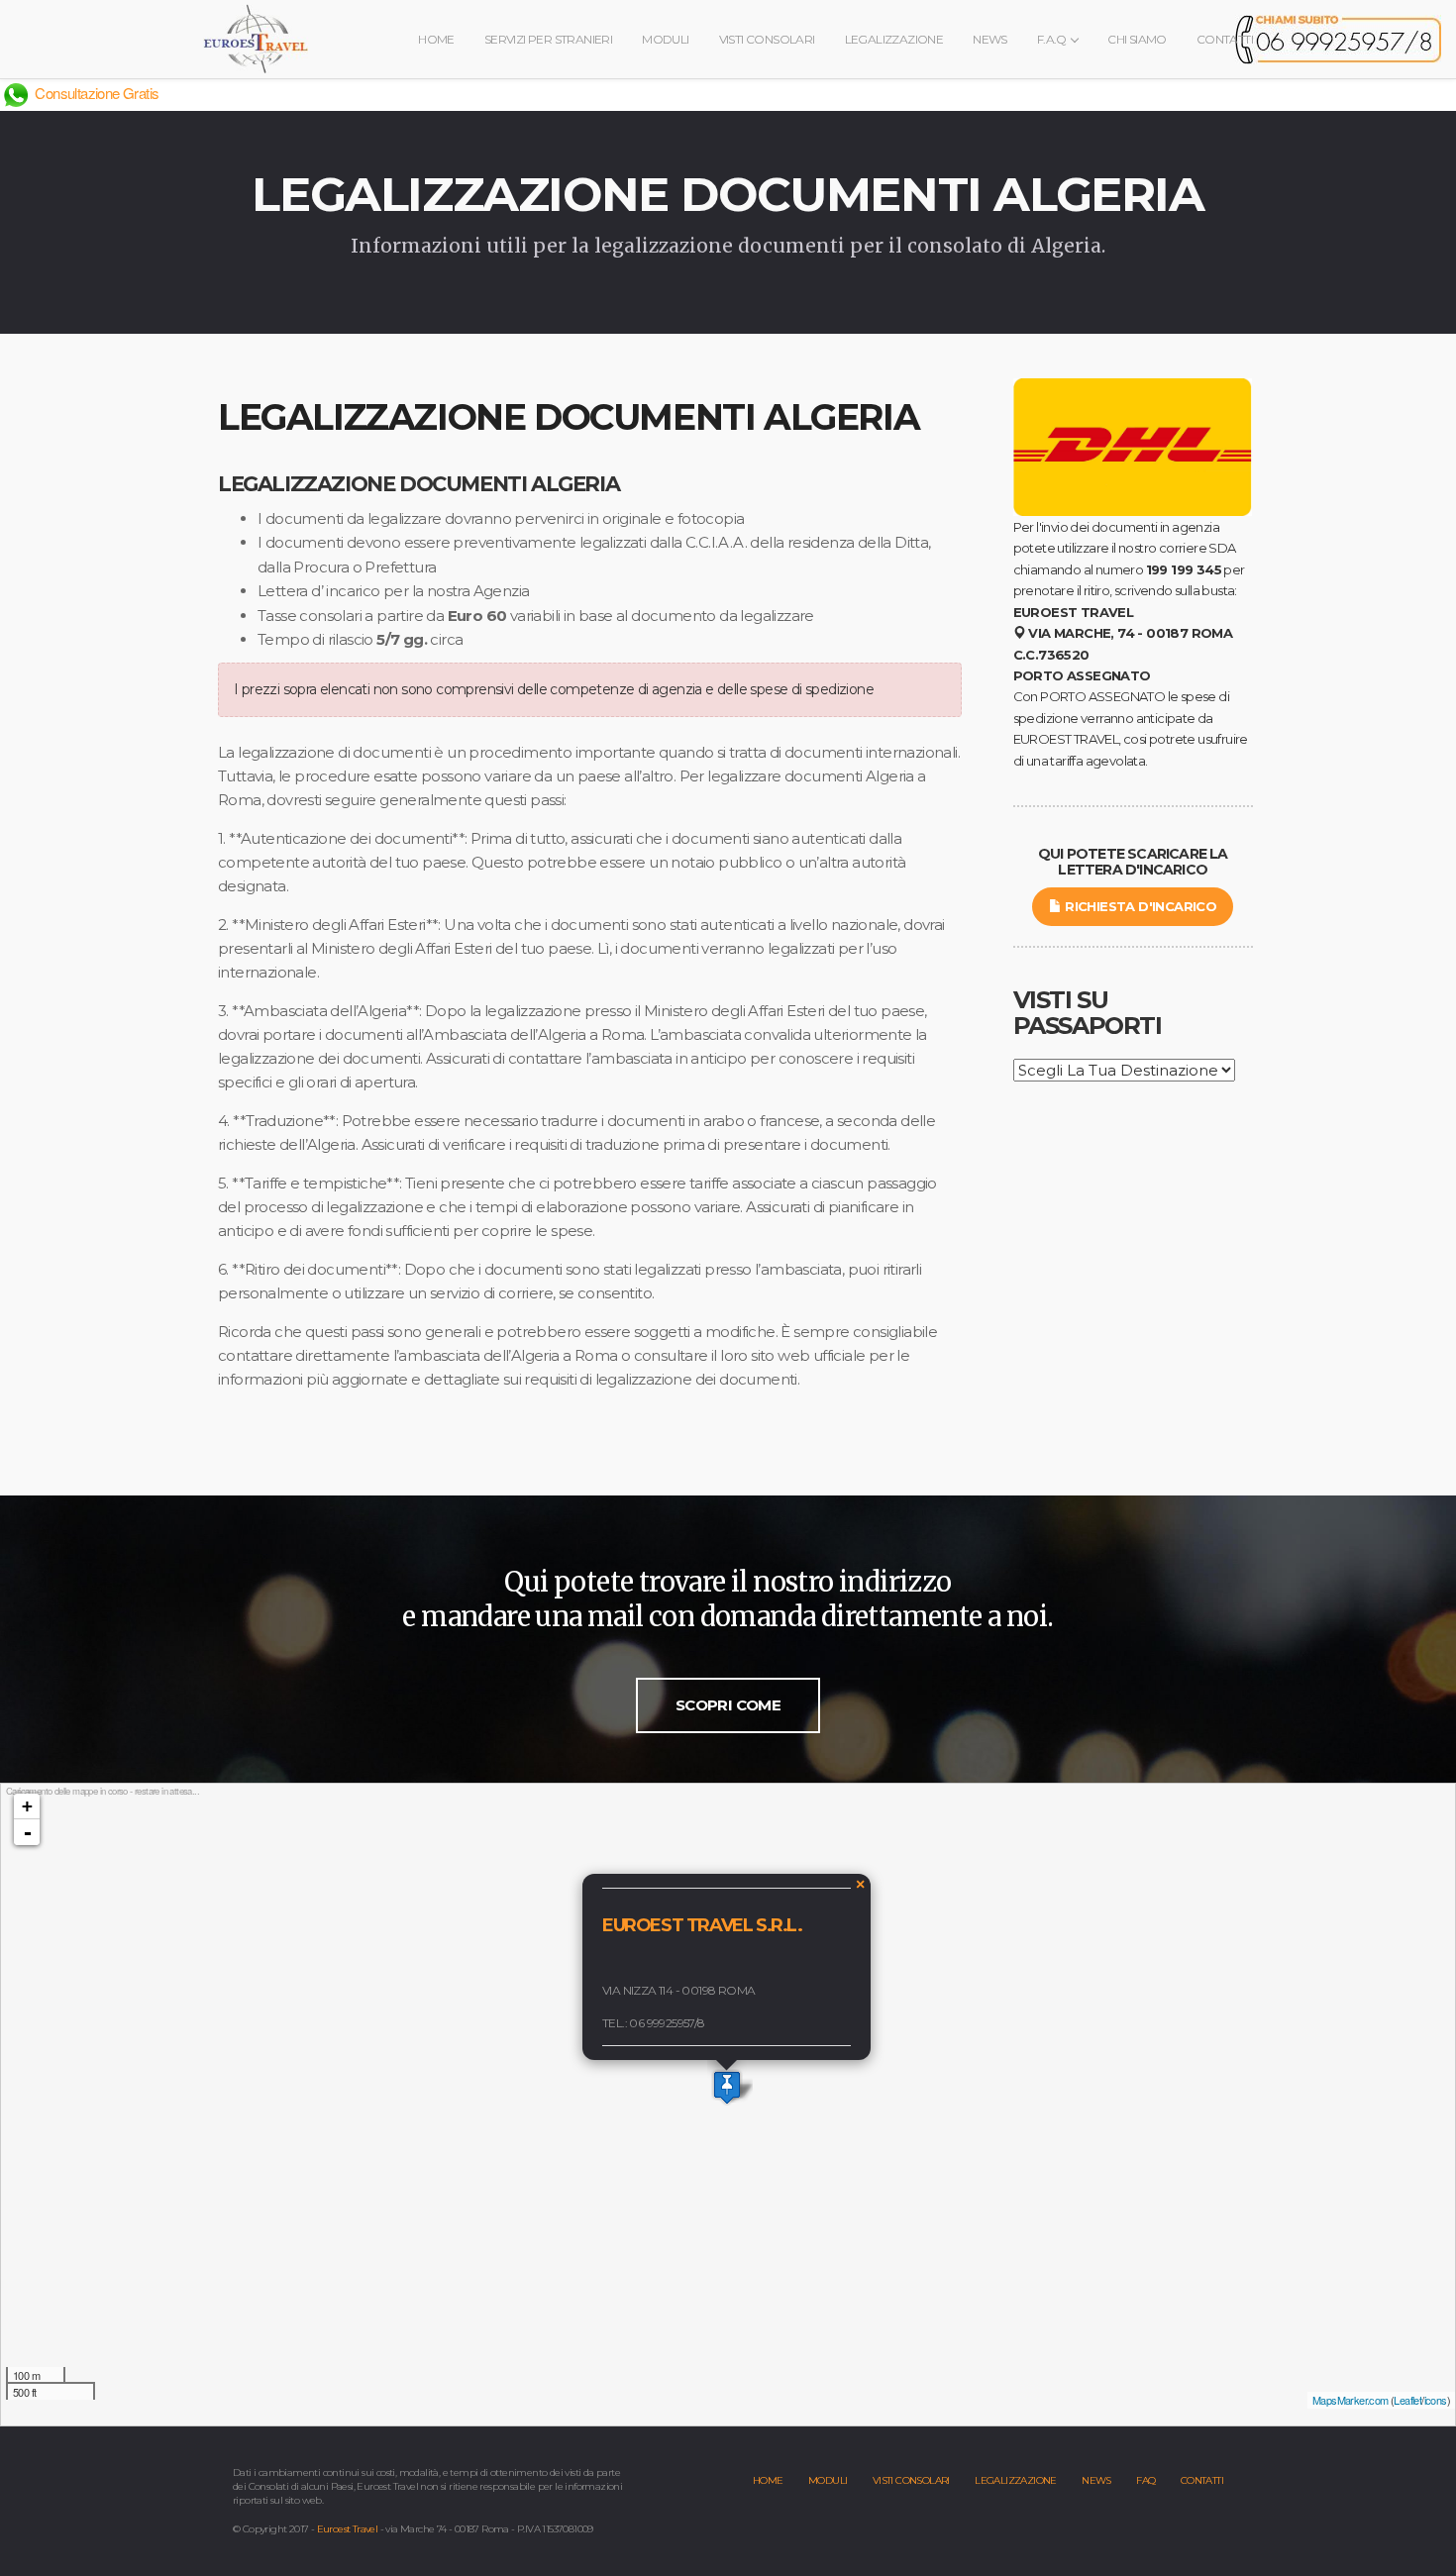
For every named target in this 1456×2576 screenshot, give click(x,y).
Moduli (665, 39)
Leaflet (1407, 2400)
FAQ (1145, 2480)
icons (1436, 2400)
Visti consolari (767, 39)
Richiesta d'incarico (1139, 906)
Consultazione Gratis (95, 93)
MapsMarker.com (1351, 2400)
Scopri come (728, 1705)
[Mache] (727, 2087)
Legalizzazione (894, 39)
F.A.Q (1053, 39)
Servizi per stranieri (548, 39)
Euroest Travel (348, 2529)
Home (436, 39)
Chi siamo (1137, 39)
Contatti (1225, 39)
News (990, 39)
